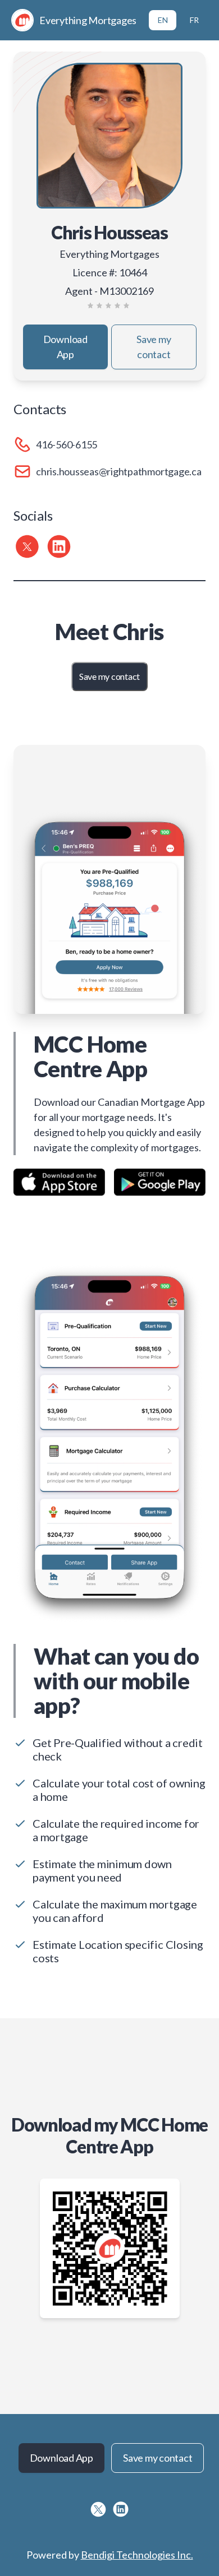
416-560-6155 (67, 444)
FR (194, 20)
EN (163, 20)
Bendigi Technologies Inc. (137, 2555)
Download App (65, 347)
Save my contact (154, 347)
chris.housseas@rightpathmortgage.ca (119, 471)
